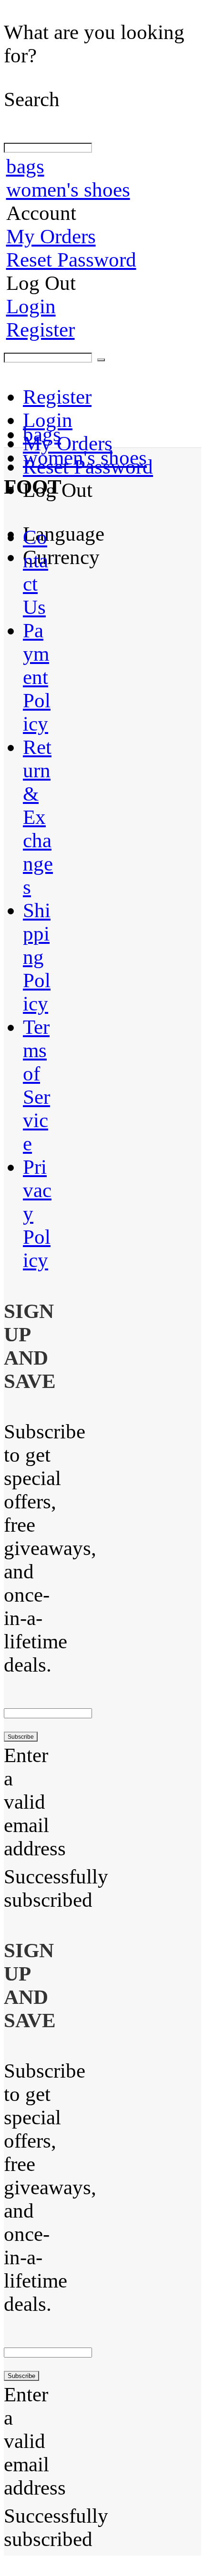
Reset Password (71, 260)
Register (41, 330)
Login (31, 306)
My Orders (51, 236)
